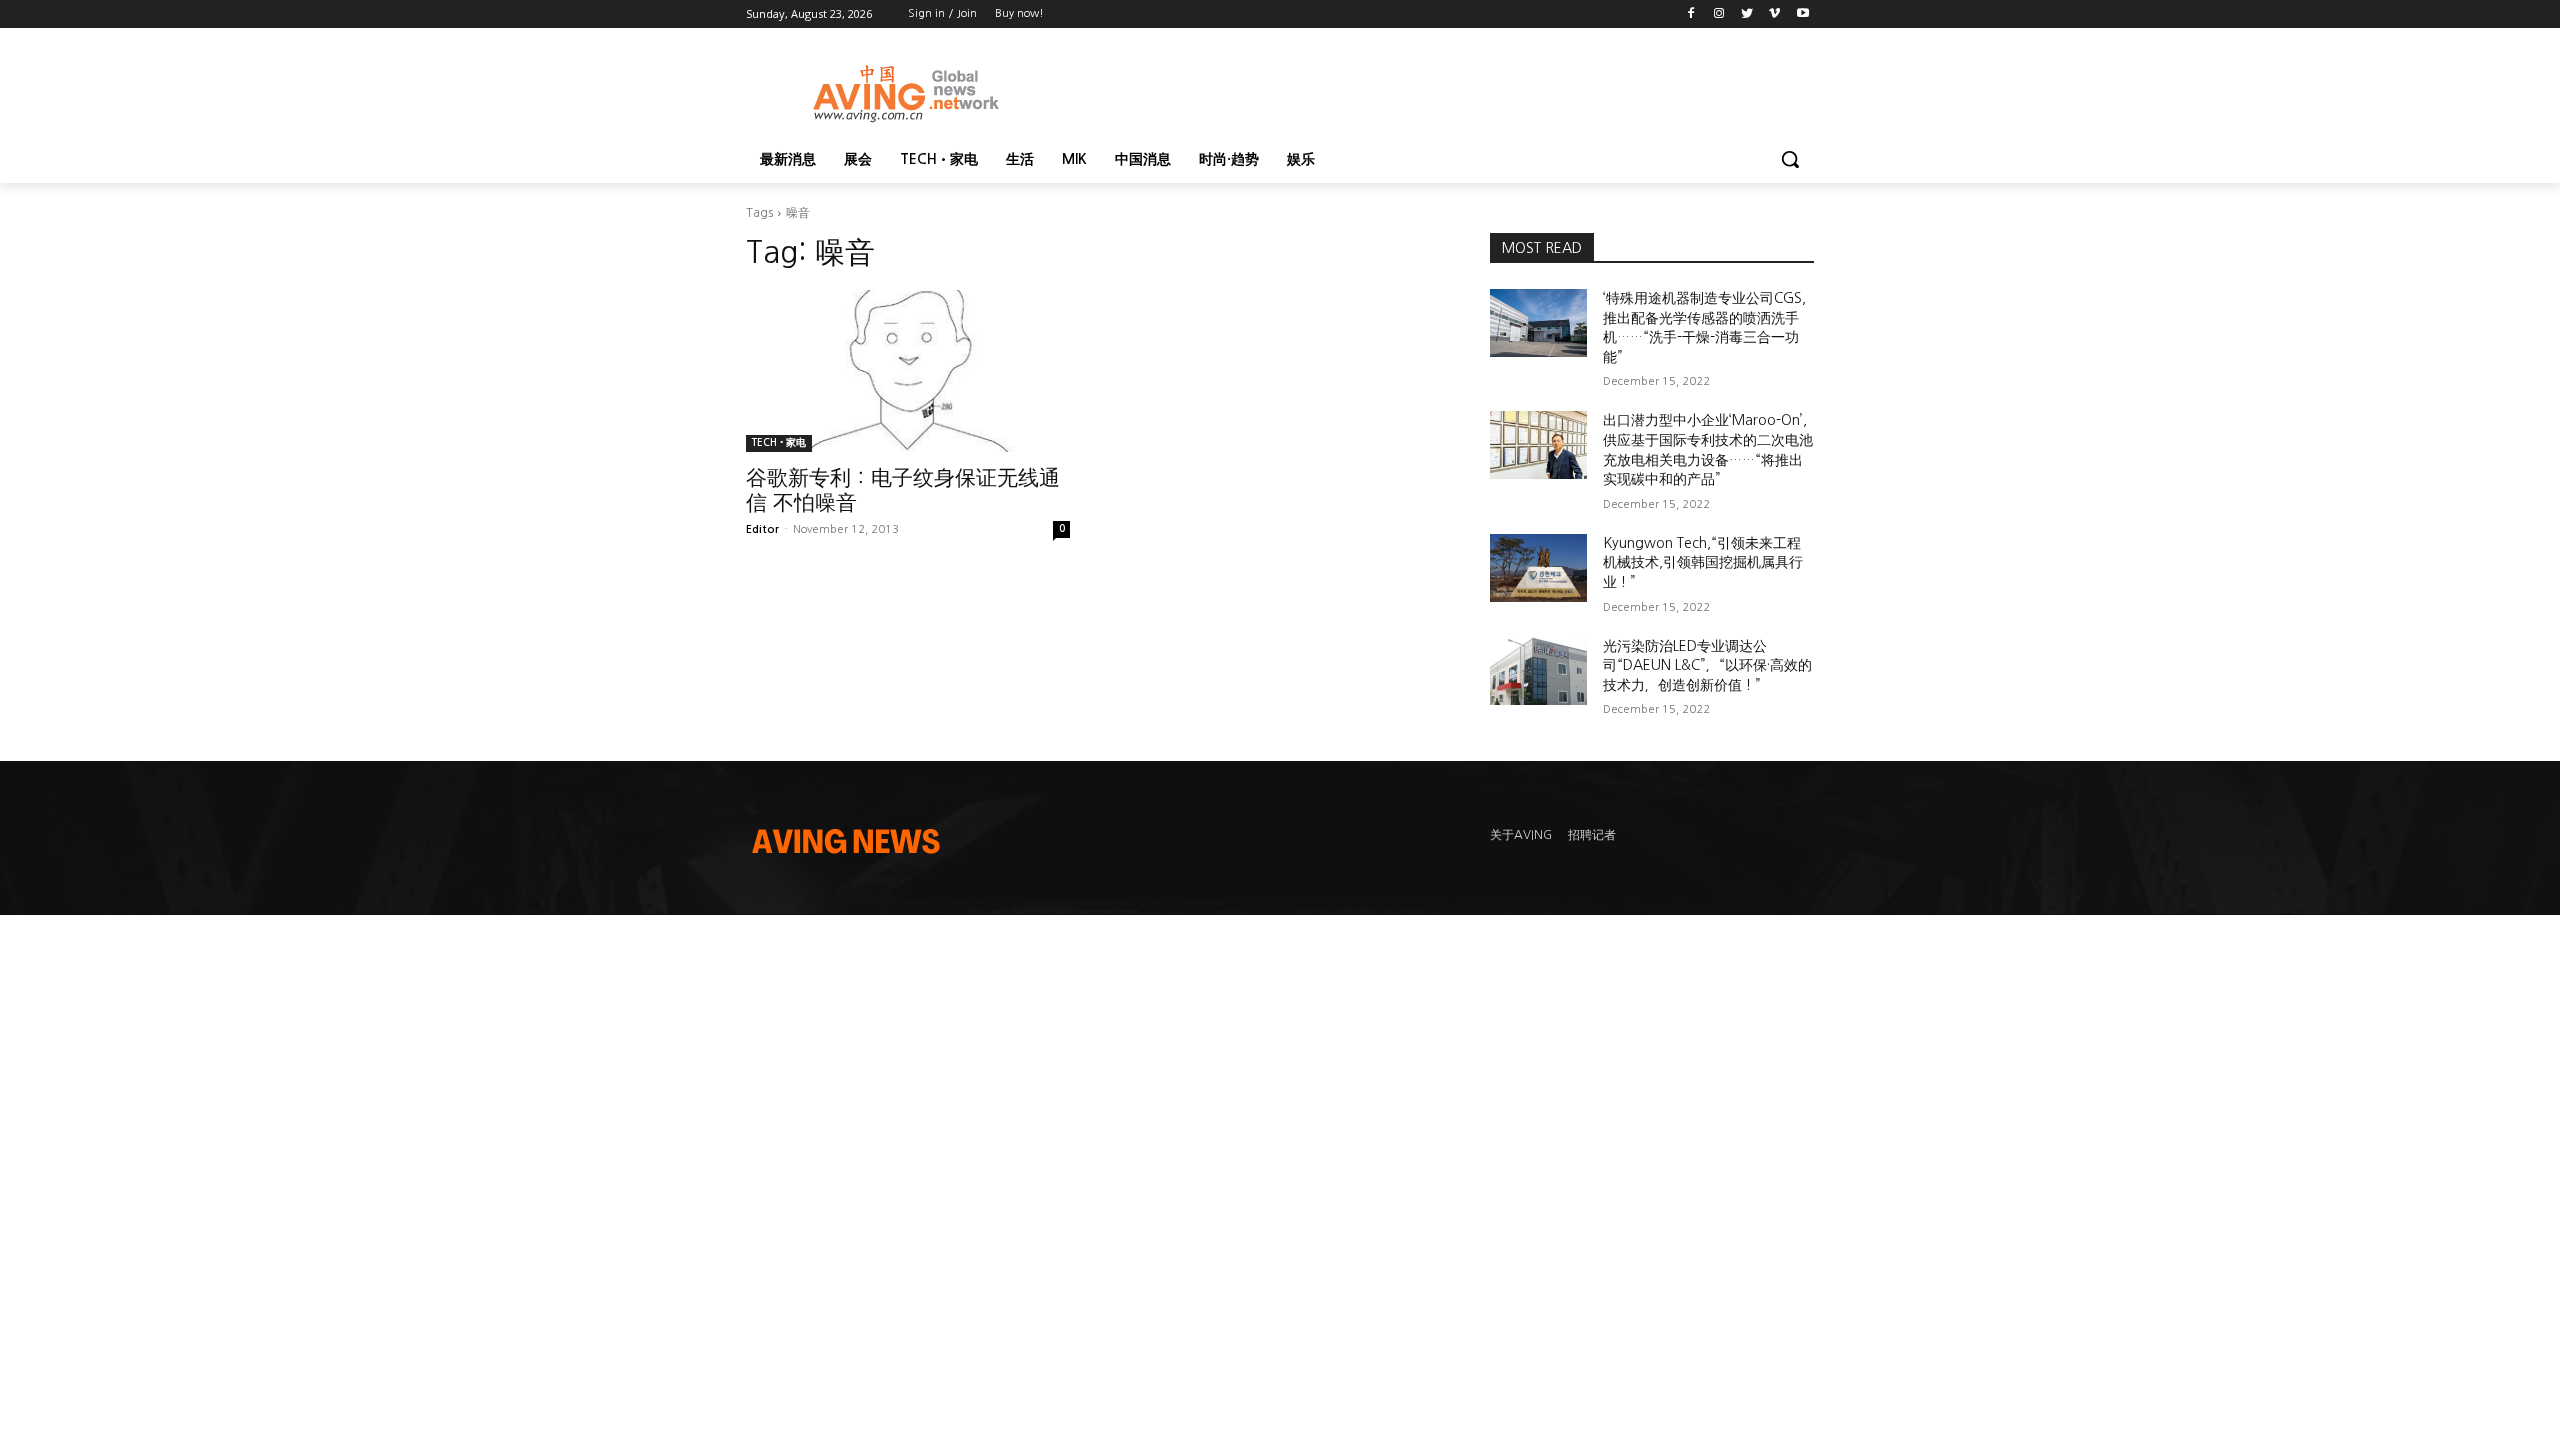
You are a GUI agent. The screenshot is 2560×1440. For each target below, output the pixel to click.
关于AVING (1521, 835)
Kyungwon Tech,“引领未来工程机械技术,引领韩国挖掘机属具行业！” (1703, 562)
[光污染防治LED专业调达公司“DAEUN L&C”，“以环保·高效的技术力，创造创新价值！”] (1538, 671)
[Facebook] (1691, 14)
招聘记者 (1592, 835)
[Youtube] (1802, 14)
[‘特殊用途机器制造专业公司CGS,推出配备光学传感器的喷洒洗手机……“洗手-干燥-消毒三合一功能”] (1538, 323)
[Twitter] (1747, 14)
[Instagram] (1719, 14)
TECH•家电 (779, 442)
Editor (762, 529)
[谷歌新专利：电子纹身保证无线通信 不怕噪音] (908, 371)
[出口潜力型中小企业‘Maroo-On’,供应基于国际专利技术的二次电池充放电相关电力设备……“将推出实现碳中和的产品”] (1538, 445)
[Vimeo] (1774, 14)
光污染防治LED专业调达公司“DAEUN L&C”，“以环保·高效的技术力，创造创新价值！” (1707, 665)
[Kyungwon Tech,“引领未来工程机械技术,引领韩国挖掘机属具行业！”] (1538, 568)
